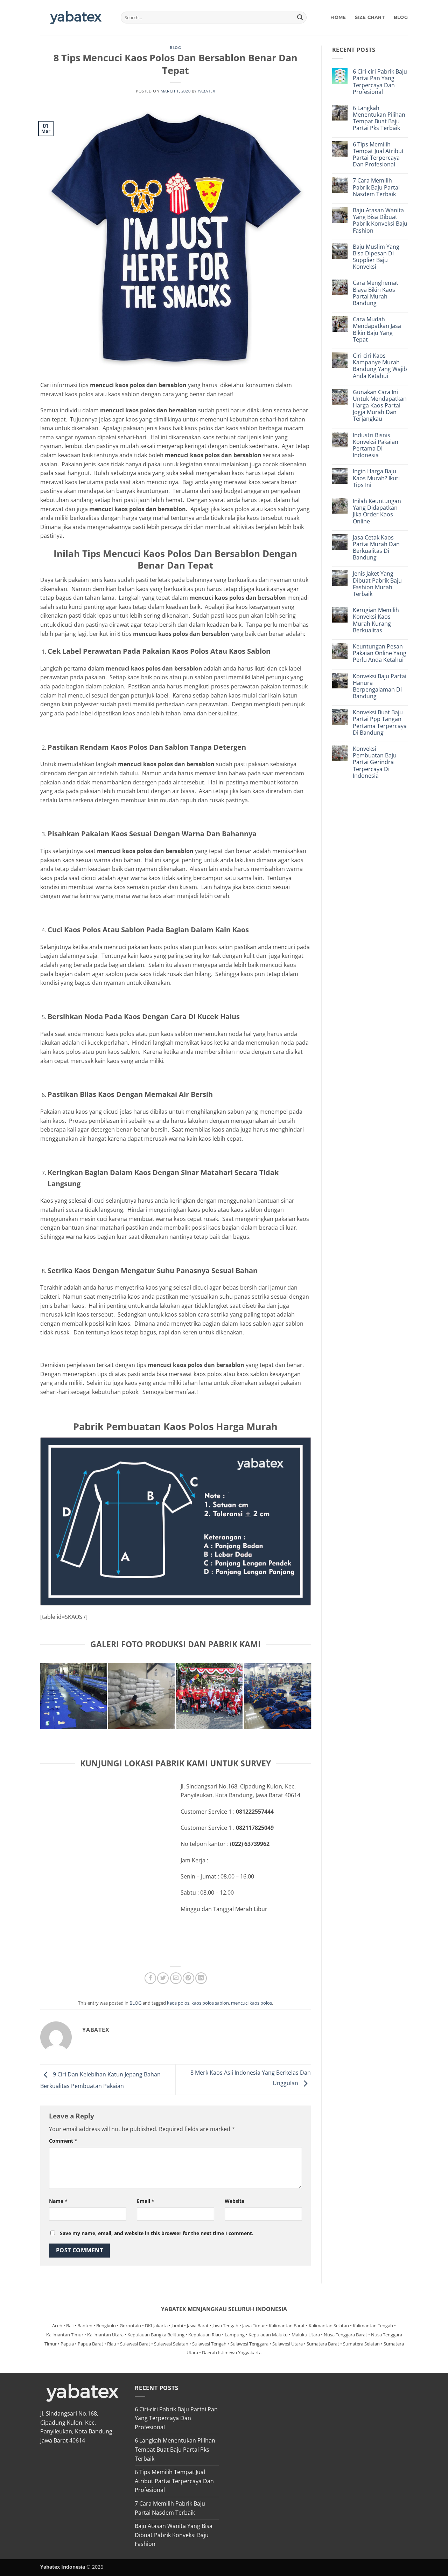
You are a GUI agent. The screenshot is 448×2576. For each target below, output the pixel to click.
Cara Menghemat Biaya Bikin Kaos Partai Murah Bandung (376, 293)
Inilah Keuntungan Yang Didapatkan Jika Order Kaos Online (377, 511)
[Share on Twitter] (163, 1978)
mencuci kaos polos (251, 2003)
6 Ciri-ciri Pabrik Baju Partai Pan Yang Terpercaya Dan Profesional (380, 82)
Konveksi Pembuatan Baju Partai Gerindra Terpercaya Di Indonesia (375, 762)
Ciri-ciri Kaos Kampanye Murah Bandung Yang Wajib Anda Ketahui (380, 366)
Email (146, 2201)
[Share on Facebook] (150, 1978)
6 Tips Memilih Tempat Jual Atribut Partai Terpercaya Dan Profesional (378, 155)
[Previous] (43, 1701)
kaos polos (178, 2003)
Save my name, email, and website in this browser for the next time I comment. (157, 2233)
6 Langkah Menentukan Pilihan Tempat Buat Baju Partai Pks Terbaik (379, 118)
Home (338, 17)
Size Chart (370, 17)
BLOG (401, 17)
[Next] (308, 1701)
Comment (63, 2141)
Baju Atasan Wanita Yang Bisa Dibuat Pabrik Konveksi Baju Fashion (380, 221)
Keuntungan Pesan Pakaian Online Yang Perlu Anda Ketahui (380, 653)
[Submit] (300, 18)
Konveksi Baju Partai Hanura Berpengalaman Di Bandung (380, 686)
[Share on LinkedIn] (201, 1978)
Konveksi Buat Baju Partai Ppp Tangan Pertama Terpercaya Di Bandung (380, 723)
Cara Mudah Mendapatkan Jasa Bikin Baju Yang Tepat (377, 329)
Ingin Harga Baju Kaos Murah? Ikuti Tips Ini (376, 478)
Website (234, 2201)
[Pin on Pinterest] (188, 1978)
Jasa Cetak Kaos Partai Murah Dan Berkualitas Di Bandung (376, 548)
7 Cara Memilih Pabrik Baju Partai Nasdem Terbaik (376, 187)
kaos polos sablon (210, 2003)
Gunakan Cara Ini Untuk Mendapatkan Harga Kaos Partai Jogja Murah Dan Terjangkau (380, 406)
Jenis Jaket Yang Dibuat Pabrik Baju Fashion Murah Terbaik (377, 584)
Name (58, 2201)
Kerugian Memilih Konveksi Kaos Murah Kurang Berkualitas (376, 620)
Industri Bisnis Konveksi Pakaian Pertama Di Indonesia (376, 445)
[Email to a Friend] (176, 1978)
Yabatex (206, 91)
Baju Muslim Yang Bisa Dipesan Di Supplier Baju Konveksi (376, 257)
